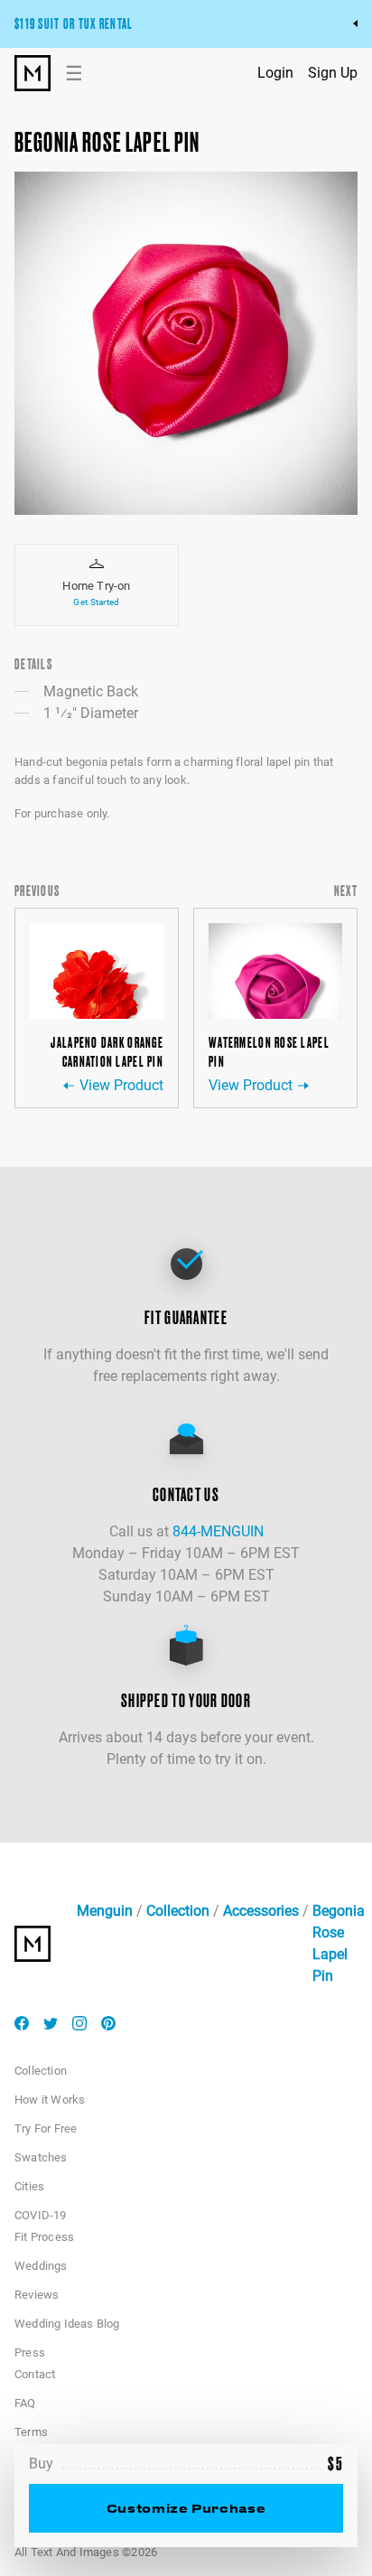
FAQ (25, 2403)
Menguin (105, 1911)
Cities (29, 2186)
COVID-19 (41, 2215)
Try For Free (46, 2128)
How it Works (50, 2100)
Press (30, 2352)
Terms (31, 2432)
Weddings (41, 2266)
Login (275, 73)
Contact (35, 2374)
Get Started (96, 602)
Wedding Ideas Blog (67, 2324)
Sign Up (333, 73)
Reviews (37, 2295)
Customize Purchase (186, 2508)
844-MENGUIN (218, 1531)
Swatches (41, 2157)
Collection (178, 1911)
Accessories (261, 1911)
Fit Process (44, 2237)
